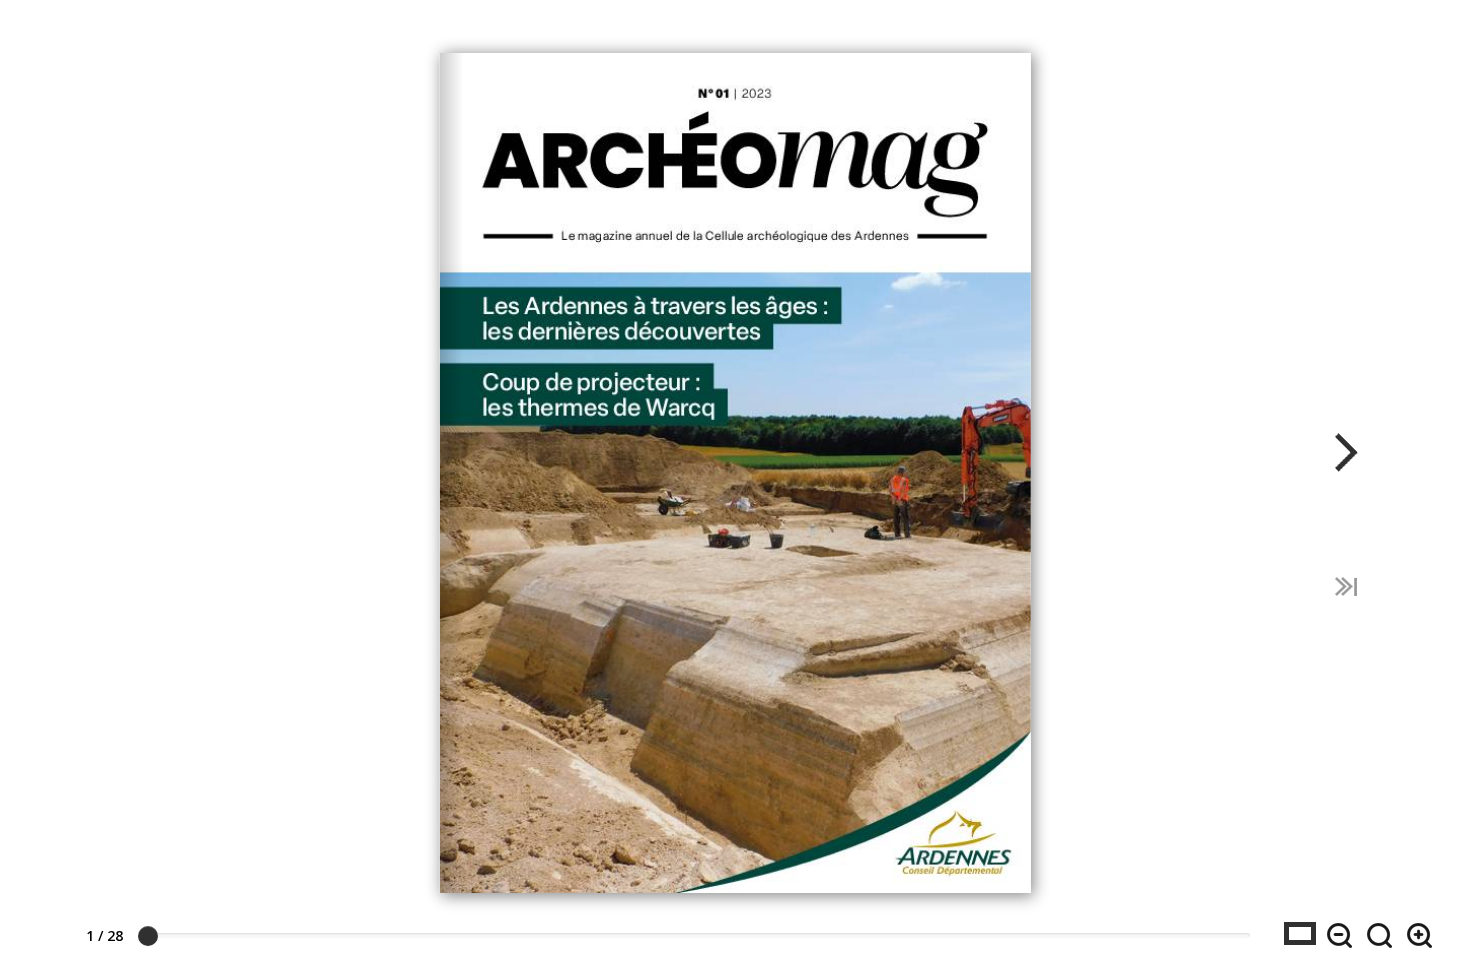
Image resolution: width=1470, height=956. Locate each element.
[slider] (148, 936)
